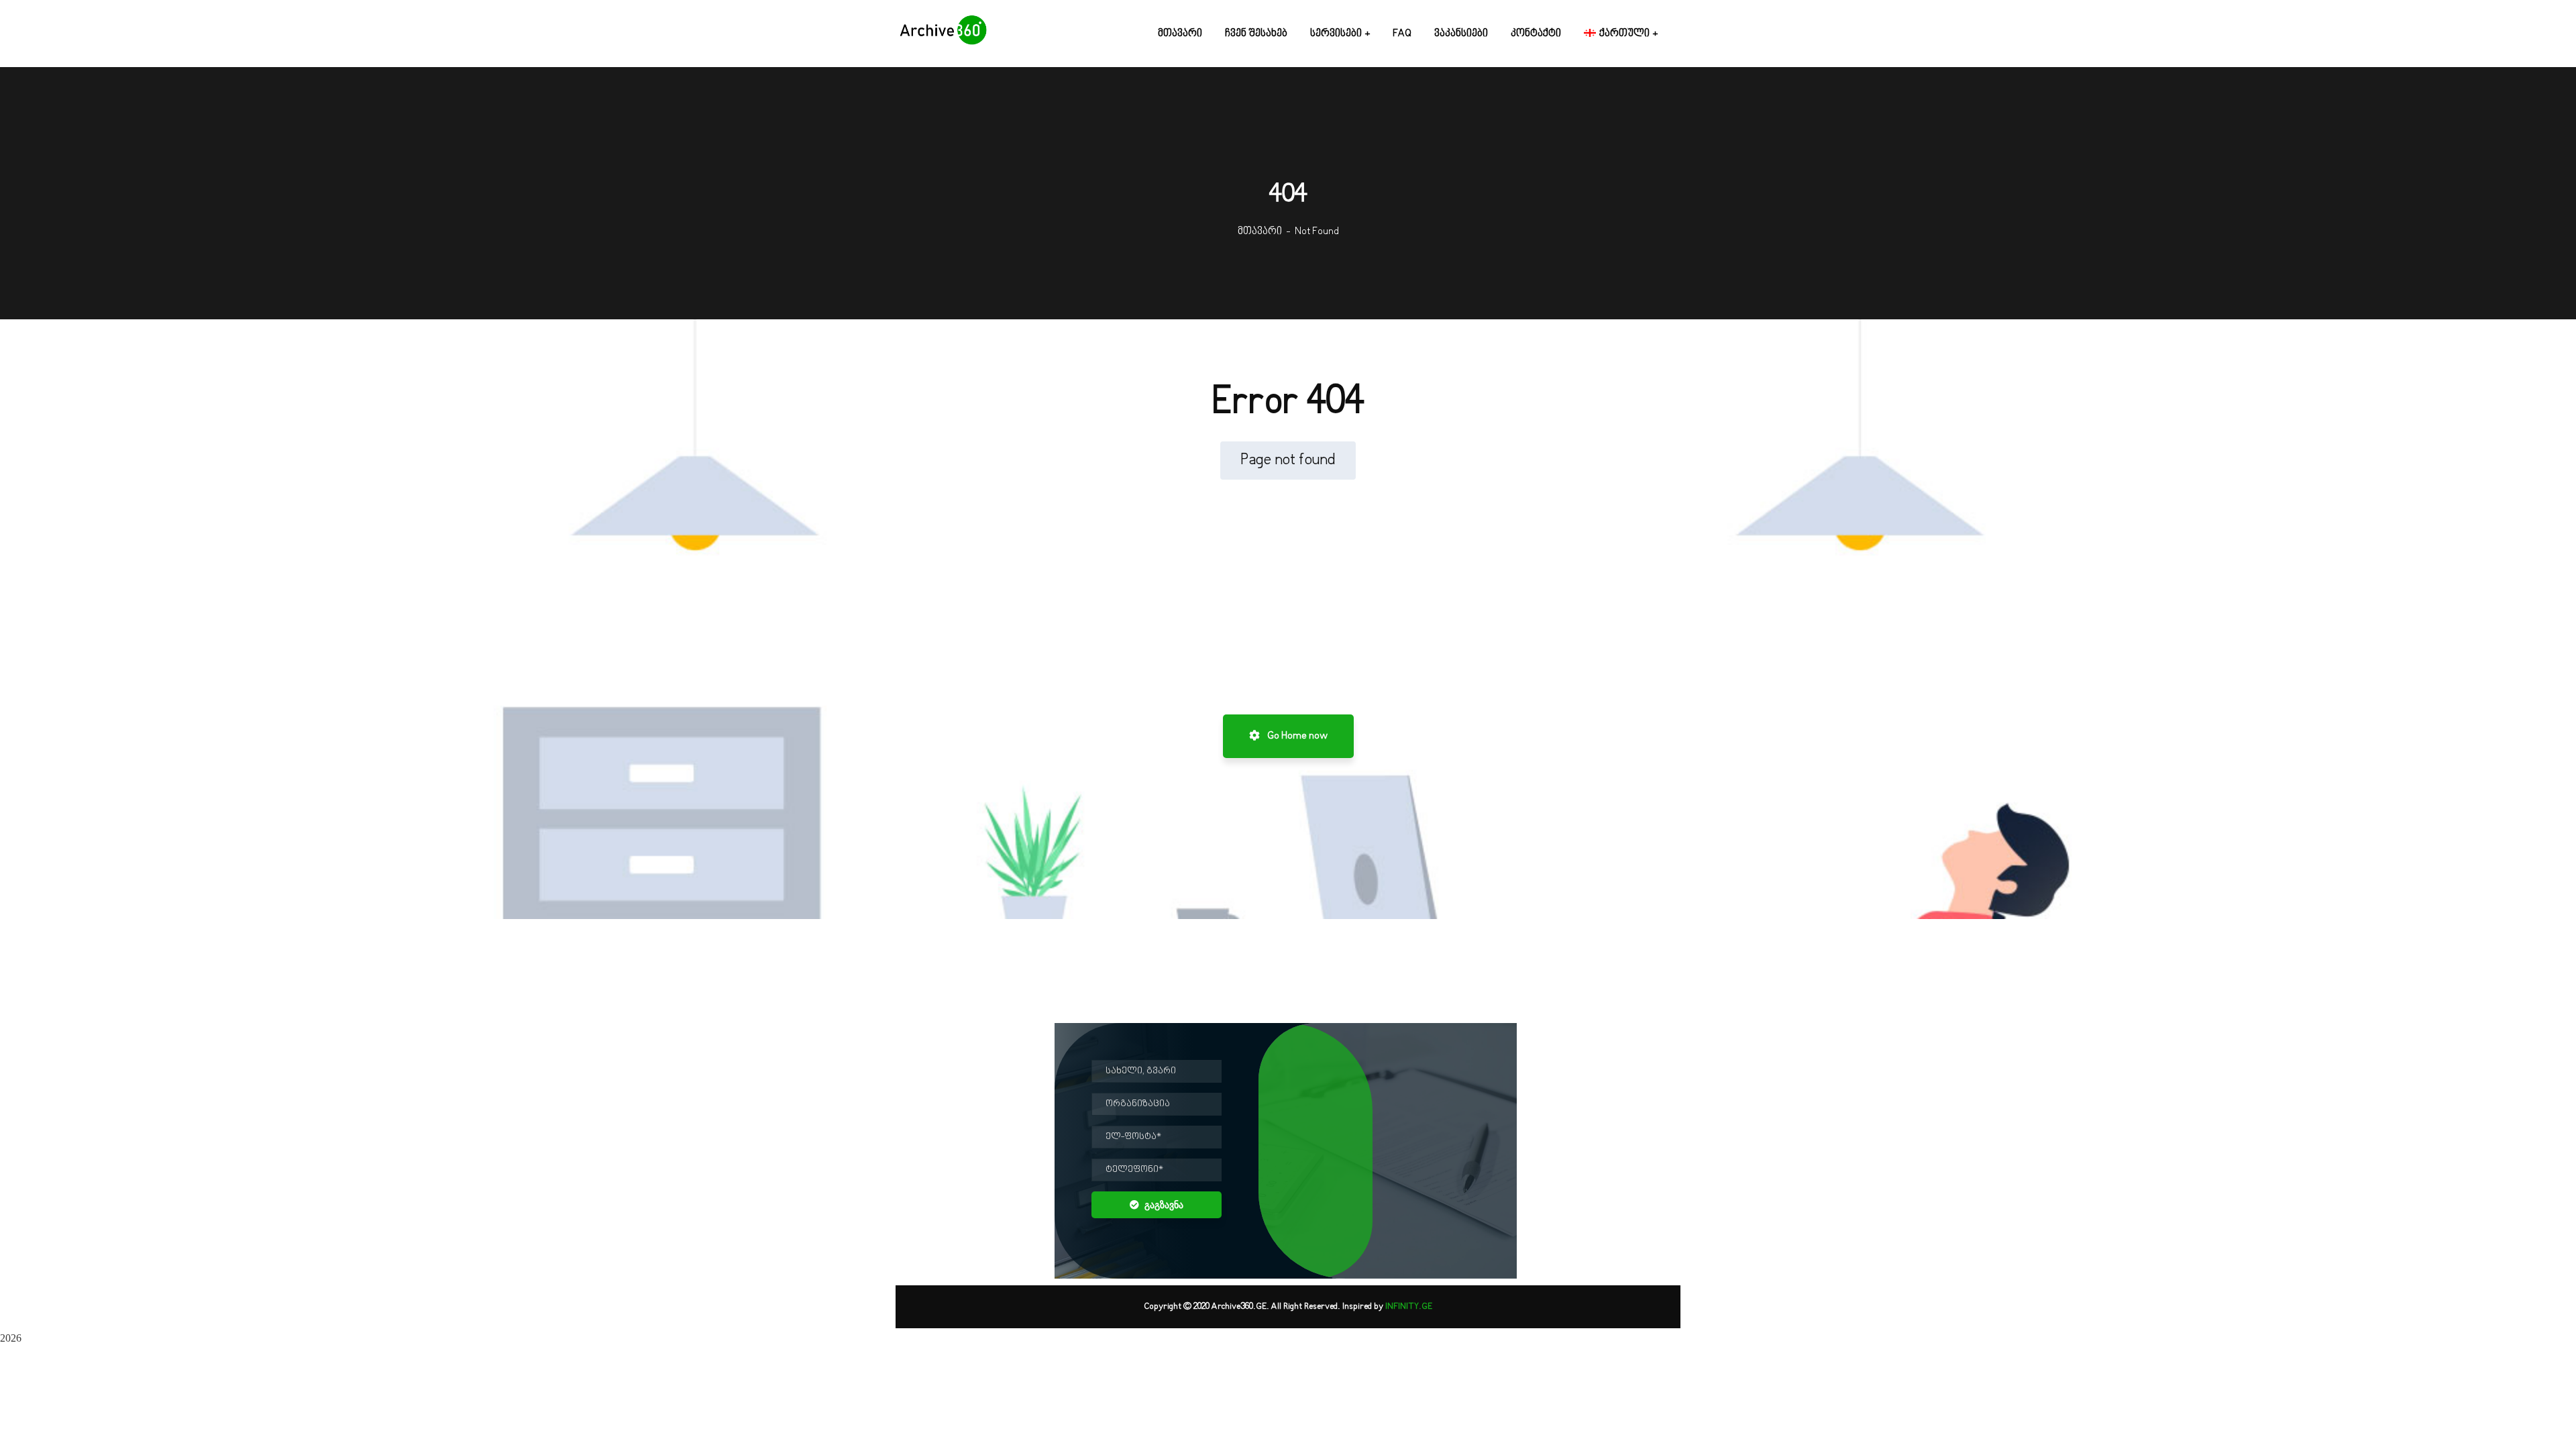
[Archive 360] (943, 34)
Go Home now (1296, 736)
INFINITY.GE (1409, 1307)
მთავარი (1260, 231)
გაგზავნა (1164, 1205)
